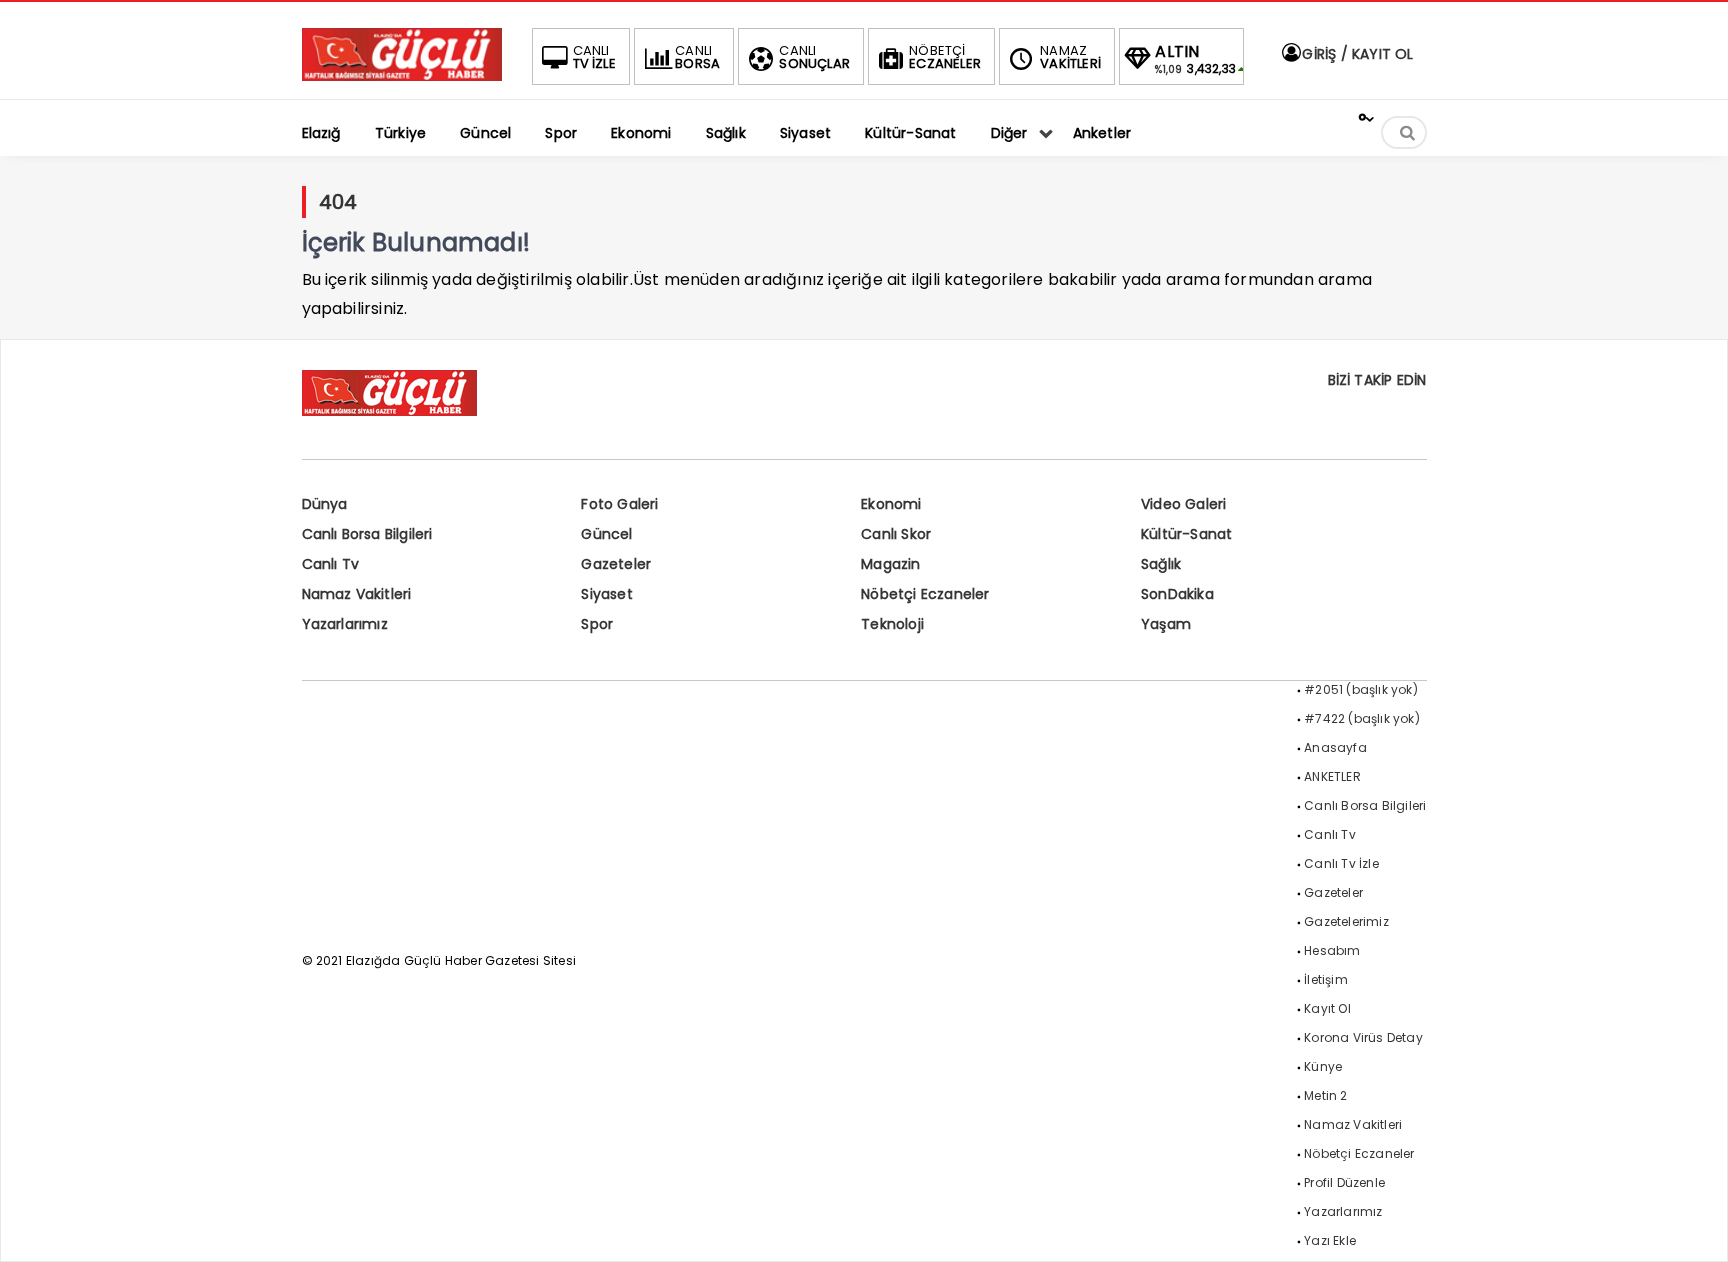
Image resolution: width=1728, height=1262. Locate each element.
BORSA (697, 57)
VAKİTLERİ (1070, 57)
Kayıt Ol (1327, 1008)
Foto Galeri (619, 504)
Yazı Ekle (1330, 1240)
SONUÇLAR (814, 57)
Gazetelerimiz (1346, 921)
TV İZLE (594, 57)
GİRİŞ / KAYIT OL (1355, 54)
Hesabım (1332, 950)
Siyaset (606, 594)
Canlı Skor (896, 534)
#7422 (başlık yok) (1362, 718)
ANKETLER (1332, 776)
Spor (597, 624)
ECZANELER (945, 57)
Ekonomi (891, 504)
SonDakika (1177, 594)
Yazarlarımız (345, 624)
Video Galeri (1183, 504)
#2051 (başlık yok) (1361, 689)
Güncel (606, 534)
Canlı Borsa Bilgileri (367, 534)
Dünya (325, 504)
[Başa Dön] (1693, 1227)
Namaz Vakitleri (357, 594)
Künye (1323, 1066)
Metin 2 (1325, 1095)
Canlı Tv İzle (1341, 863)
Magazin (890, 564)
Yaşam (1166, 624)
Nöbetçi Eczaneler (925, 594)
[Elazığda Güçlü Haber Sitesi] (402, 75)
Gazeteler (616, 564)
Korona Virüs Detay (1363, 1037)
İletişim (1326, 979)
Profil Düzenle (1344, 1182)
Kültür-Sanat (1186, 534)
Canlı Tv (331, 564)
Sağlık (1161, 564)
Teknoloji (892, 624)
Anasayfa (1335, 747)
